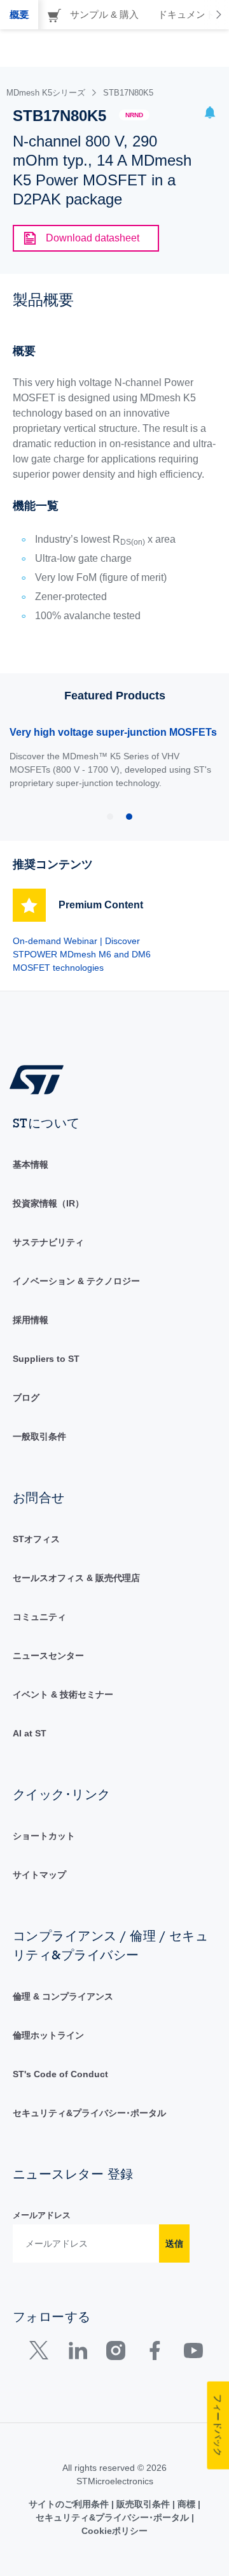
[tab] (19, 15)
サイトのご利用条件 (70, 2504)
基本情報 (31, 1164)
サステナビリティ (48, 1242)
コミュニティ (39, 1617)
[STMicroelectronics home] (41, 1079)
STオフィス (36, 1539)
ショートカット (44, 1836)
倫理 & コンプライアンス (63, 1996)
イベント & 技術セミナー (63, 1694)
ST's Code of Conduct (60, 2074)
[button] (210, 114)
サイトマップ (39, 1875)
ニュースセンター (48, 1656)
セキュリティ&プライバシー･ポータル (89, 2113)
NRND (134, 115)
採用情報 (31, 1320)
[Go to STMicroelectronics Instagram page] (115, 2353)
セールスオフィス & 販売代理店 (76, 1578)
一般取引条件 (39, 1436)
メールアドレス (42, 2215)
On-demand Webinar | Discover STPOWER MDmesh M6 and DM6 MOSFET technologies (82, 954)
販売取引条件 (143, 2504)
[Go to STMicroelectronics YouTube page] (193, 2353)
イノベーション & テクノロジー (76, 1281)
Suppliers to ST (46, 1359)
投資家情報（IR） (48, 1203)
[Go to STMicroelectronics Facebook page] (154, 2353)
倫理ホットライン (48, 2035)
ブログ (26, 1398)
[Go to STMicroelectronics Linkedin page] (77, 2353)
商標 (186, 2504)
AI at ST (30, 1733)
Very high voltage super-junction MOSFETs (113, 732)
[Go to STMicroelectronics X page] (42, 2353)
